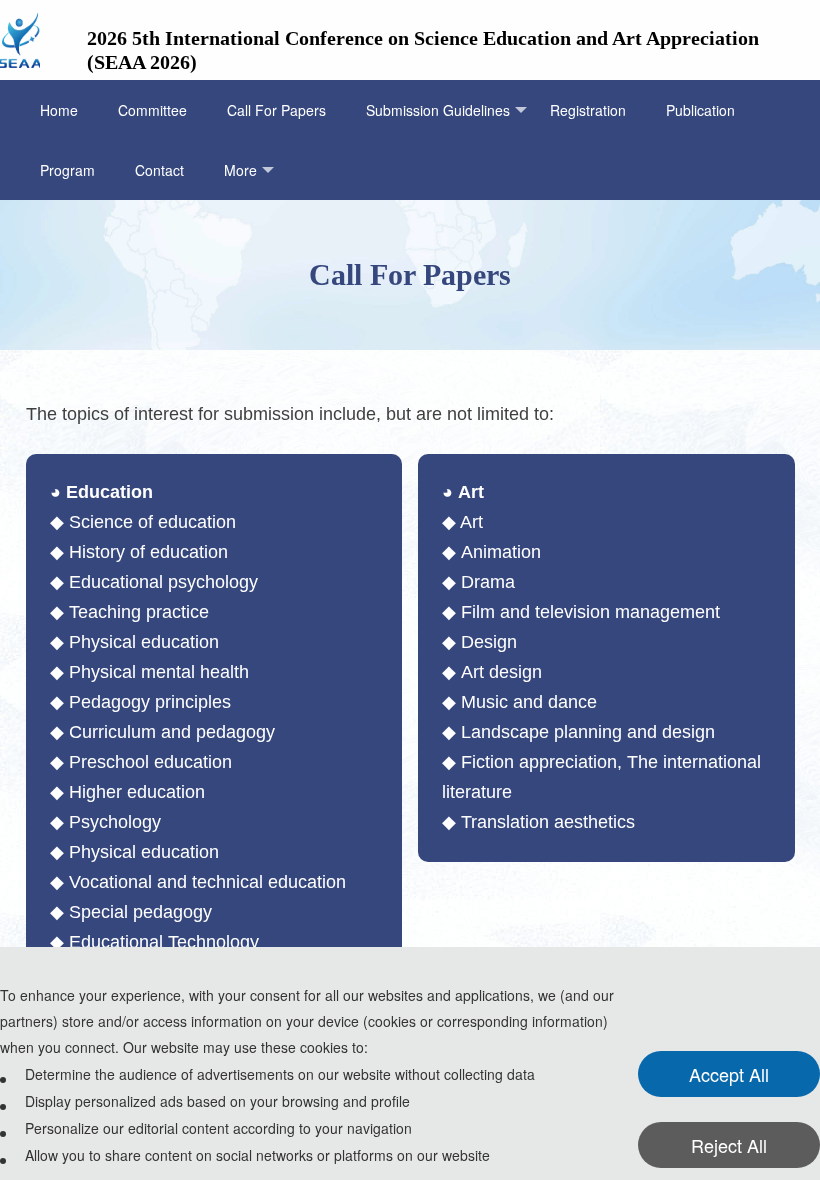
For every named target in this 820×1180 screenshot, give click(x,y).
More (240, 170)
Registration (588, 110)
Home (59, 110)
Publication (700, 110)
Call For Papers (276, 110)
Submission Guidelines (438, 110)
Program (67, 170)
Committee (152, 110)
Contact (159, 170)
